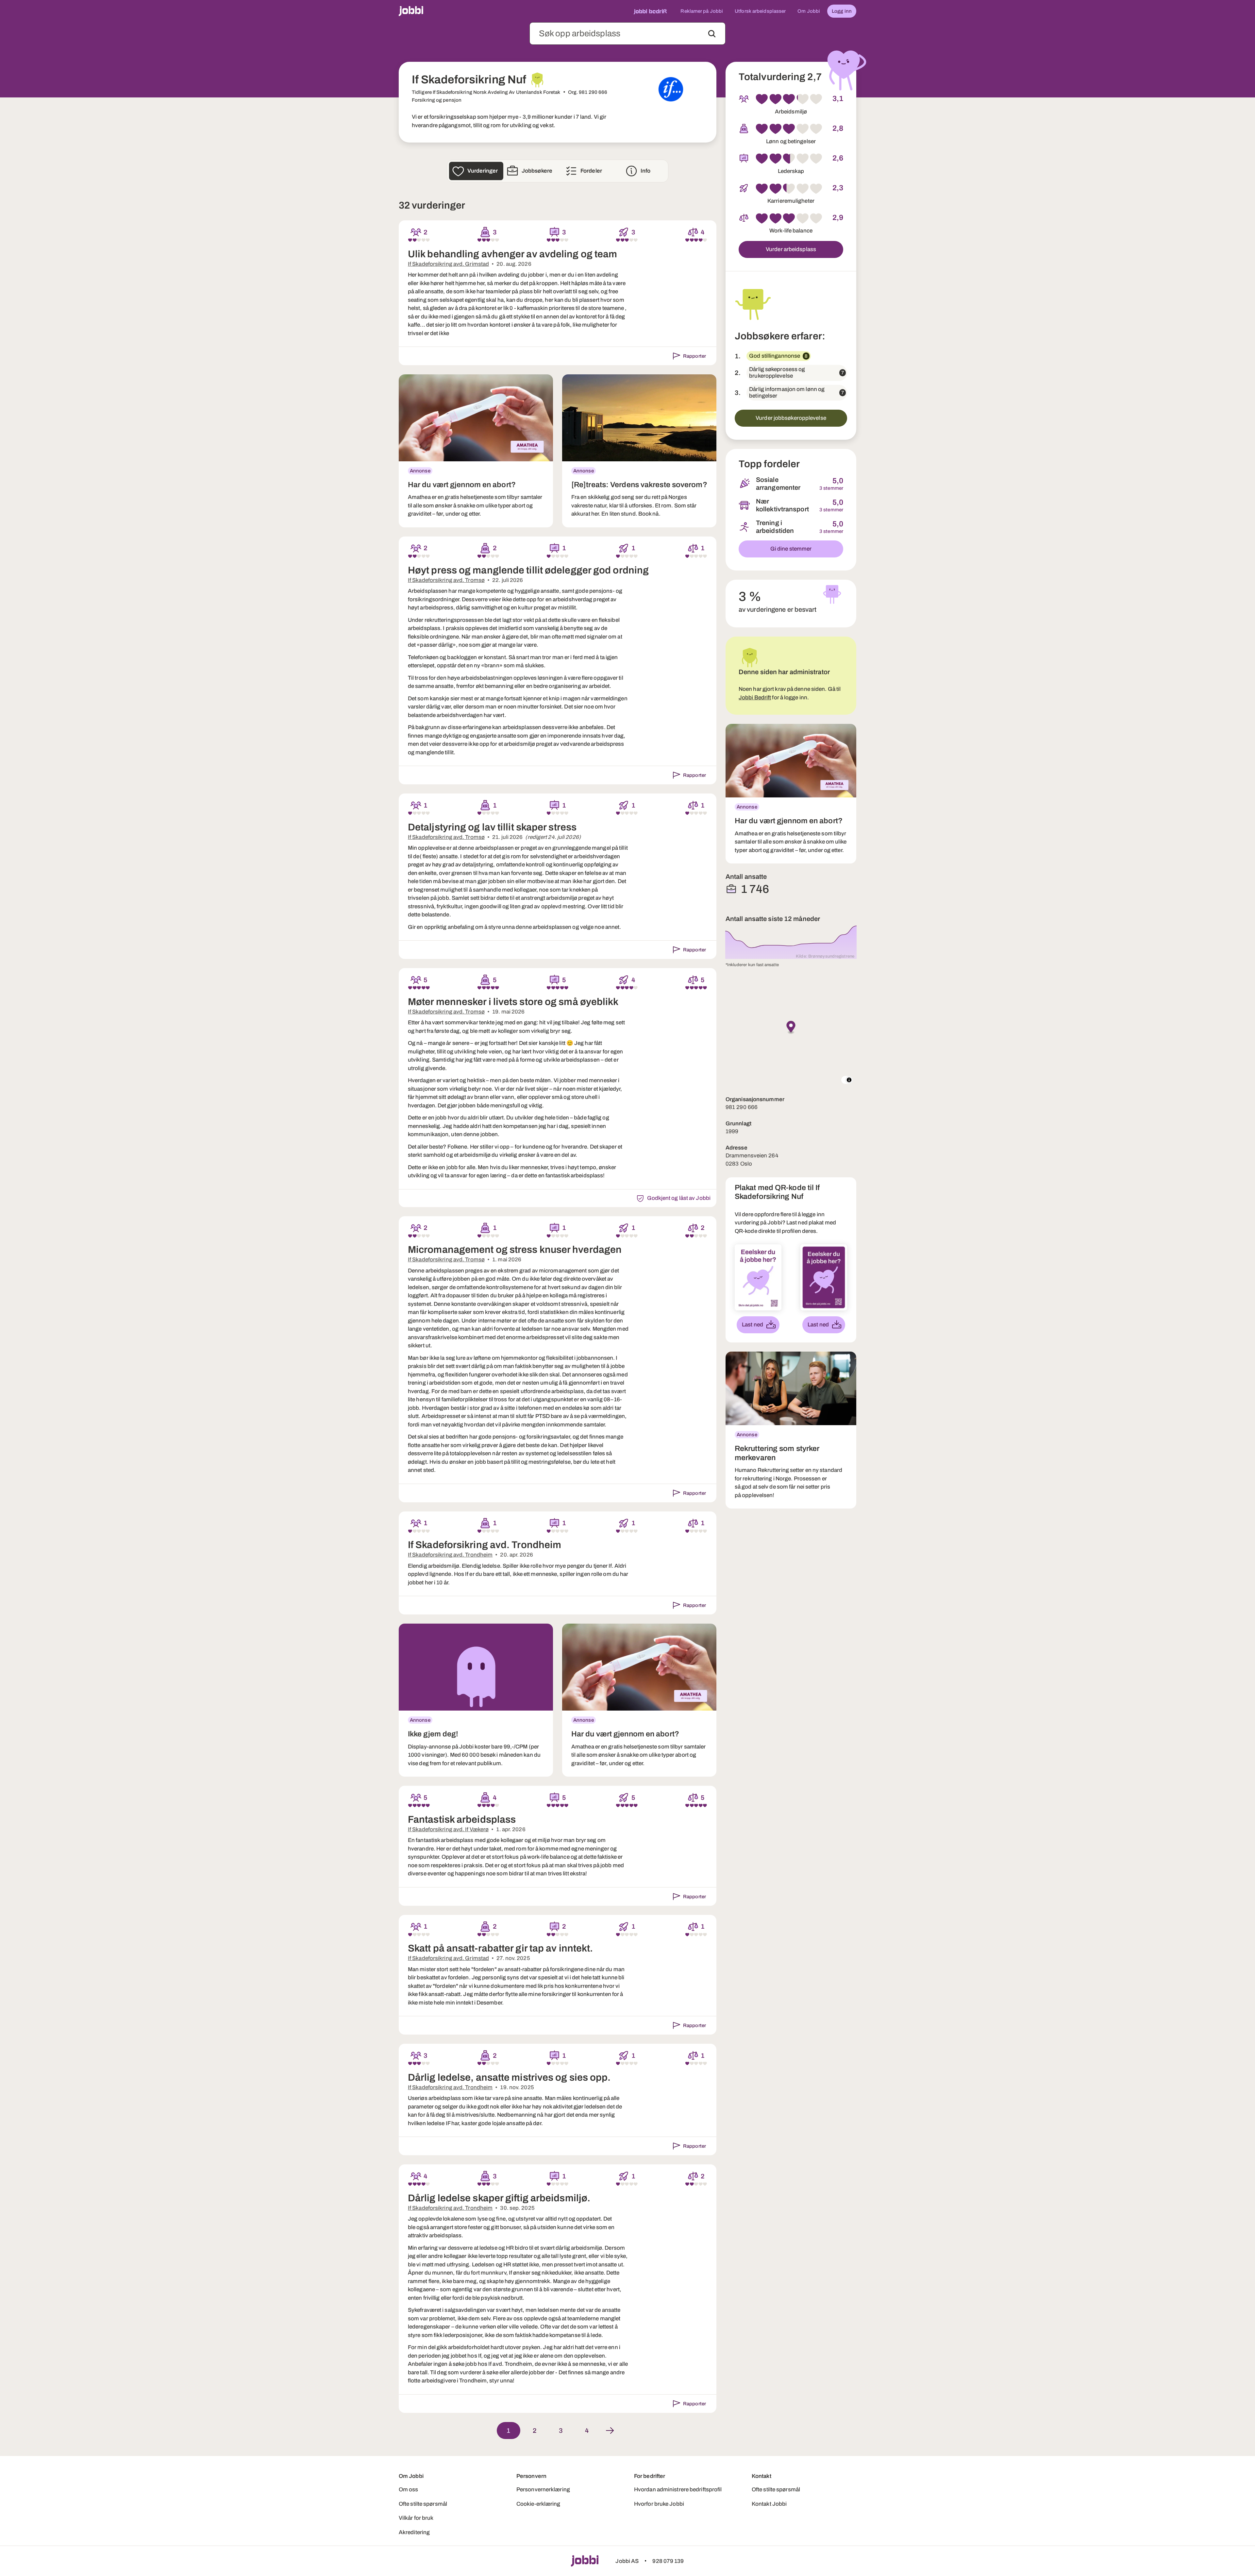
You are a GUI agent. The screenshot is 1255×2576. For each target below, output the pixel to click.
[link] (476, 451)
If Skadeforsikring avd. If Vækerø (448, 1829)
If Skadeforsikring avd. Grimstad (448, 264)
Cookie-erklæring (538, 2504)
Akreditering (414, 2532)
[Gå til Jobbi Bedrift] (650, 11)
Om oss (409, 2490)
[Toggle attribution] (849, 1080)
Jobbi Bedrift (755, 698)
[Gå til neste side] (610, 2431)
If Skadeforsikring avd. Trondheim (450, 1555)
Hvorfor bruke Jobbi (659, 2504)
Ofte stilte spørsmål (423, 2504)
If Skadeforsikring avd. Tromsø (446, 580)
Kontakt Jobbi (769, 2504)
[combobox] (627, 34)
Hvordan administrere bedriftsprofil (678, 2490)
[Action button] (712, 34)
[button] (791, 1028)
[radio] (410, 240)
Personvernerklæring (543, 2490)
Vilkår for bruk (416, 2518)
